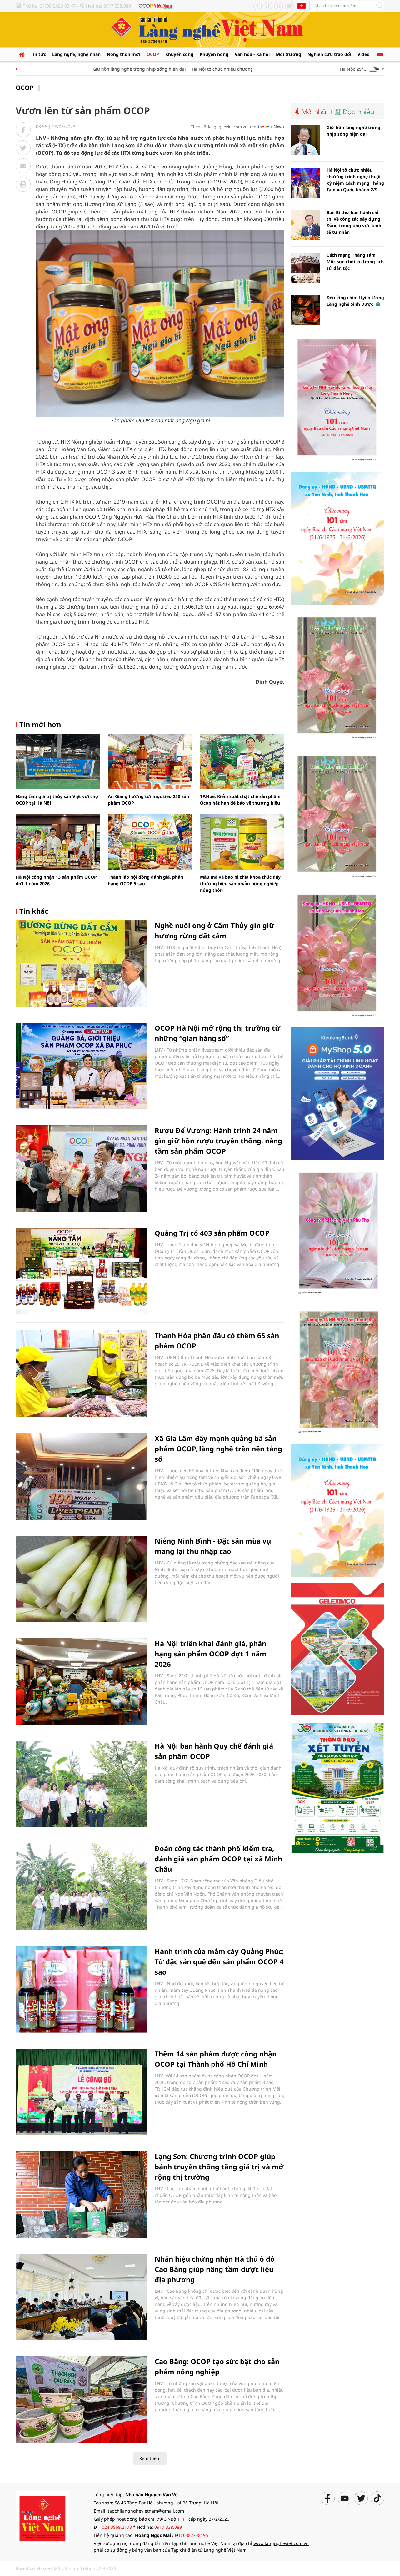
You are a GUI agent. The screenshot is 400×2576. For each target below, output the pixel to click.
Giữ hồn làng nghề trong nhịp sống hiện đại (107, 69)
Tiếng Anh (302, 6)
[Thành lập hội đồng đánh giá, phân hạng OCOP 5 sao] (150, 842)
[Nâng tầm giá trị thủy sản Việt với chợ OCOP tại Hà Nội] (58, 761)
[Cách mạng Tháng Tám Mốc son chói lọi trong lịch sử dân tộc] (305, 268)
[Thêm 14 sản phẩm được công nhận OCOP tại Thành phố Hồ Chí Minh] (81, 2092)
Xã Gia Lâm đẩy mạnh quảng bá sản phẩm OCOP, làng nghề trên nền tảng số (218, 1449)
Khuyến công (179, 54)
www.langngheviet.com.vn (281, 2543)
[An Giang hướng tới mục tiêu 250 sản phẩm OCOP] (150, 761)
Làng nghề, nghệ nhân (76, 54)
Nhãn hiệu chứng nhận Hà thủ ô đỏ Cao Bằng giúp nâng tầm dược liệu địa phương (215, 2269)
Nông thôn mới (124, 54)
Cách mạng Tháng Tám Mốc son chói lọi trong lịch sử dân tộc (355, 261)
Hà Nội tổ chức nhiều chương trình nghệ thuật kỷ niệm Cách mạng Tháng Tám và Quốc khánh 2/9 (355, 180)
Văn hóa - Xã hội (252, 54)
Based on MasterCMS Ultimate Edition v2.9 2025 (66, 2568)
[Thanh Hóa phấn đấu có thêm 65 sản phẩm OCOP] (81, 1374)
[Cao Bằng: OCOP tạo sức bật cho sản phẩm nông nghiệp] (81, 2400)
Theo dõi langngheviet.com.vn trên (224, 127)
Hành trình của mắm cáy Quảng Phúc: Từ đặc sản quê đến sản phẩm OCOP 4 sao (219, 1961)
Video (364, 54)
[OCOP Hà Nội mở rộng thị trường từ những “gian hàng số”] (81, 1066)
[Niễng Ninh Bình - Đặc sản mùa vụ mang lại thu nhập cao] (81, 1579)
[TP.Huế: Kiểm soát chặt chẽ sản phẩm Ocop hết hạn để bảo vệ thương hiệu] (242, 761)
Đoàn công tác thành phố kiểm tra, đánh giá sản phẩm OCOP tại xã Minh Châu (218, 1859)
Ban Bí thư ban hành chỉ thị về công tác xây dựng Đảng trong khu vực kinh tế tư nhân (354, 222)
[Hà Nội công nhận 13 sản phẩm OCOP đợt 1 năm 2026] (58, 842)
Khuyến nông (214, 54)
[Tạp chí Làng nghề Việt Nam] (42, 2517)
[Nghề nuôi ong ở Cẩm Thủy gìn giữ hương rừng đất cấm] (81, 964)
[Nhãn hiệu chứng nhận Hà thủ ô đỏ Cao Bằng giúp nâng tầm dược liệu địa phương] (81, 2297)
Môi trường (289, 54)
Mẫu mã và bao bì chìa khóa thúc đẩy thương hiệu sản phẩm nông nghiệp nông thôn (240, 884)
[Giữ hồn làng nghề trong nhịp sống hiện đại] (305, 140)
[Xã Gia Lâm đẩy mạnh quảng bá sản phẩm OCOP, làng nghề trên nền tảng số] (81, 1476)
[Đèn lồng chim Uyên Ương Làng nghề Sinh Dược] (305, 310)
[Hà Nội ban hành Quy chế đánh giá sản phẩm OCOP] (81, 1784)
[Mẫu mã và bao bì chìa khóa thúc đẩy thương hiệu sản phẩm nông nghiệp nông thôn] (242, 842)
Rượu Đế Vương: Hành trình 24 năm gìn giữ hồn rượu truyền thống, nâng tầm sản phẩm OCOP (218, 1141)
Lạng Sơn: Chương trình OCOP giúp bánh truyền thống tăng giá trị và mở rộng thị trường (219, 2167)
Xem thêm (150, 2458)
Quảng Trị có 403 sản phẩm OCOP (212, 1233)
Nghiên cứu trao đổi (329, 54)
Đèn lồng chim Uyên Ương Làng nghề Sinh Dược (355, 301)
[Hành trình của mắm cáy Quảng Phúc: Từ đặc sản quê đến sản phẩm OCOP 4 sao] (81, 1989)
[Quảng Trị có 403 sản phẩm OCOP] (81, 1271)
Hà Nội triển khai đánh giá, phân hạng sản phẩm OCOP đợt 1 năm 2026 (211, 1654)
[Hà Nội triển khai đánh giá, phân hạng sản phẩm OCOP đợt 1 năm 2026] (81, 1682)
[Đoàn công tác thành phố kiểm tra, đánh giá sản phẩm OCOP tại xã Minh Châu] (81, 1887)
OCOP (153, 54)
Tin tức (38, 54)
